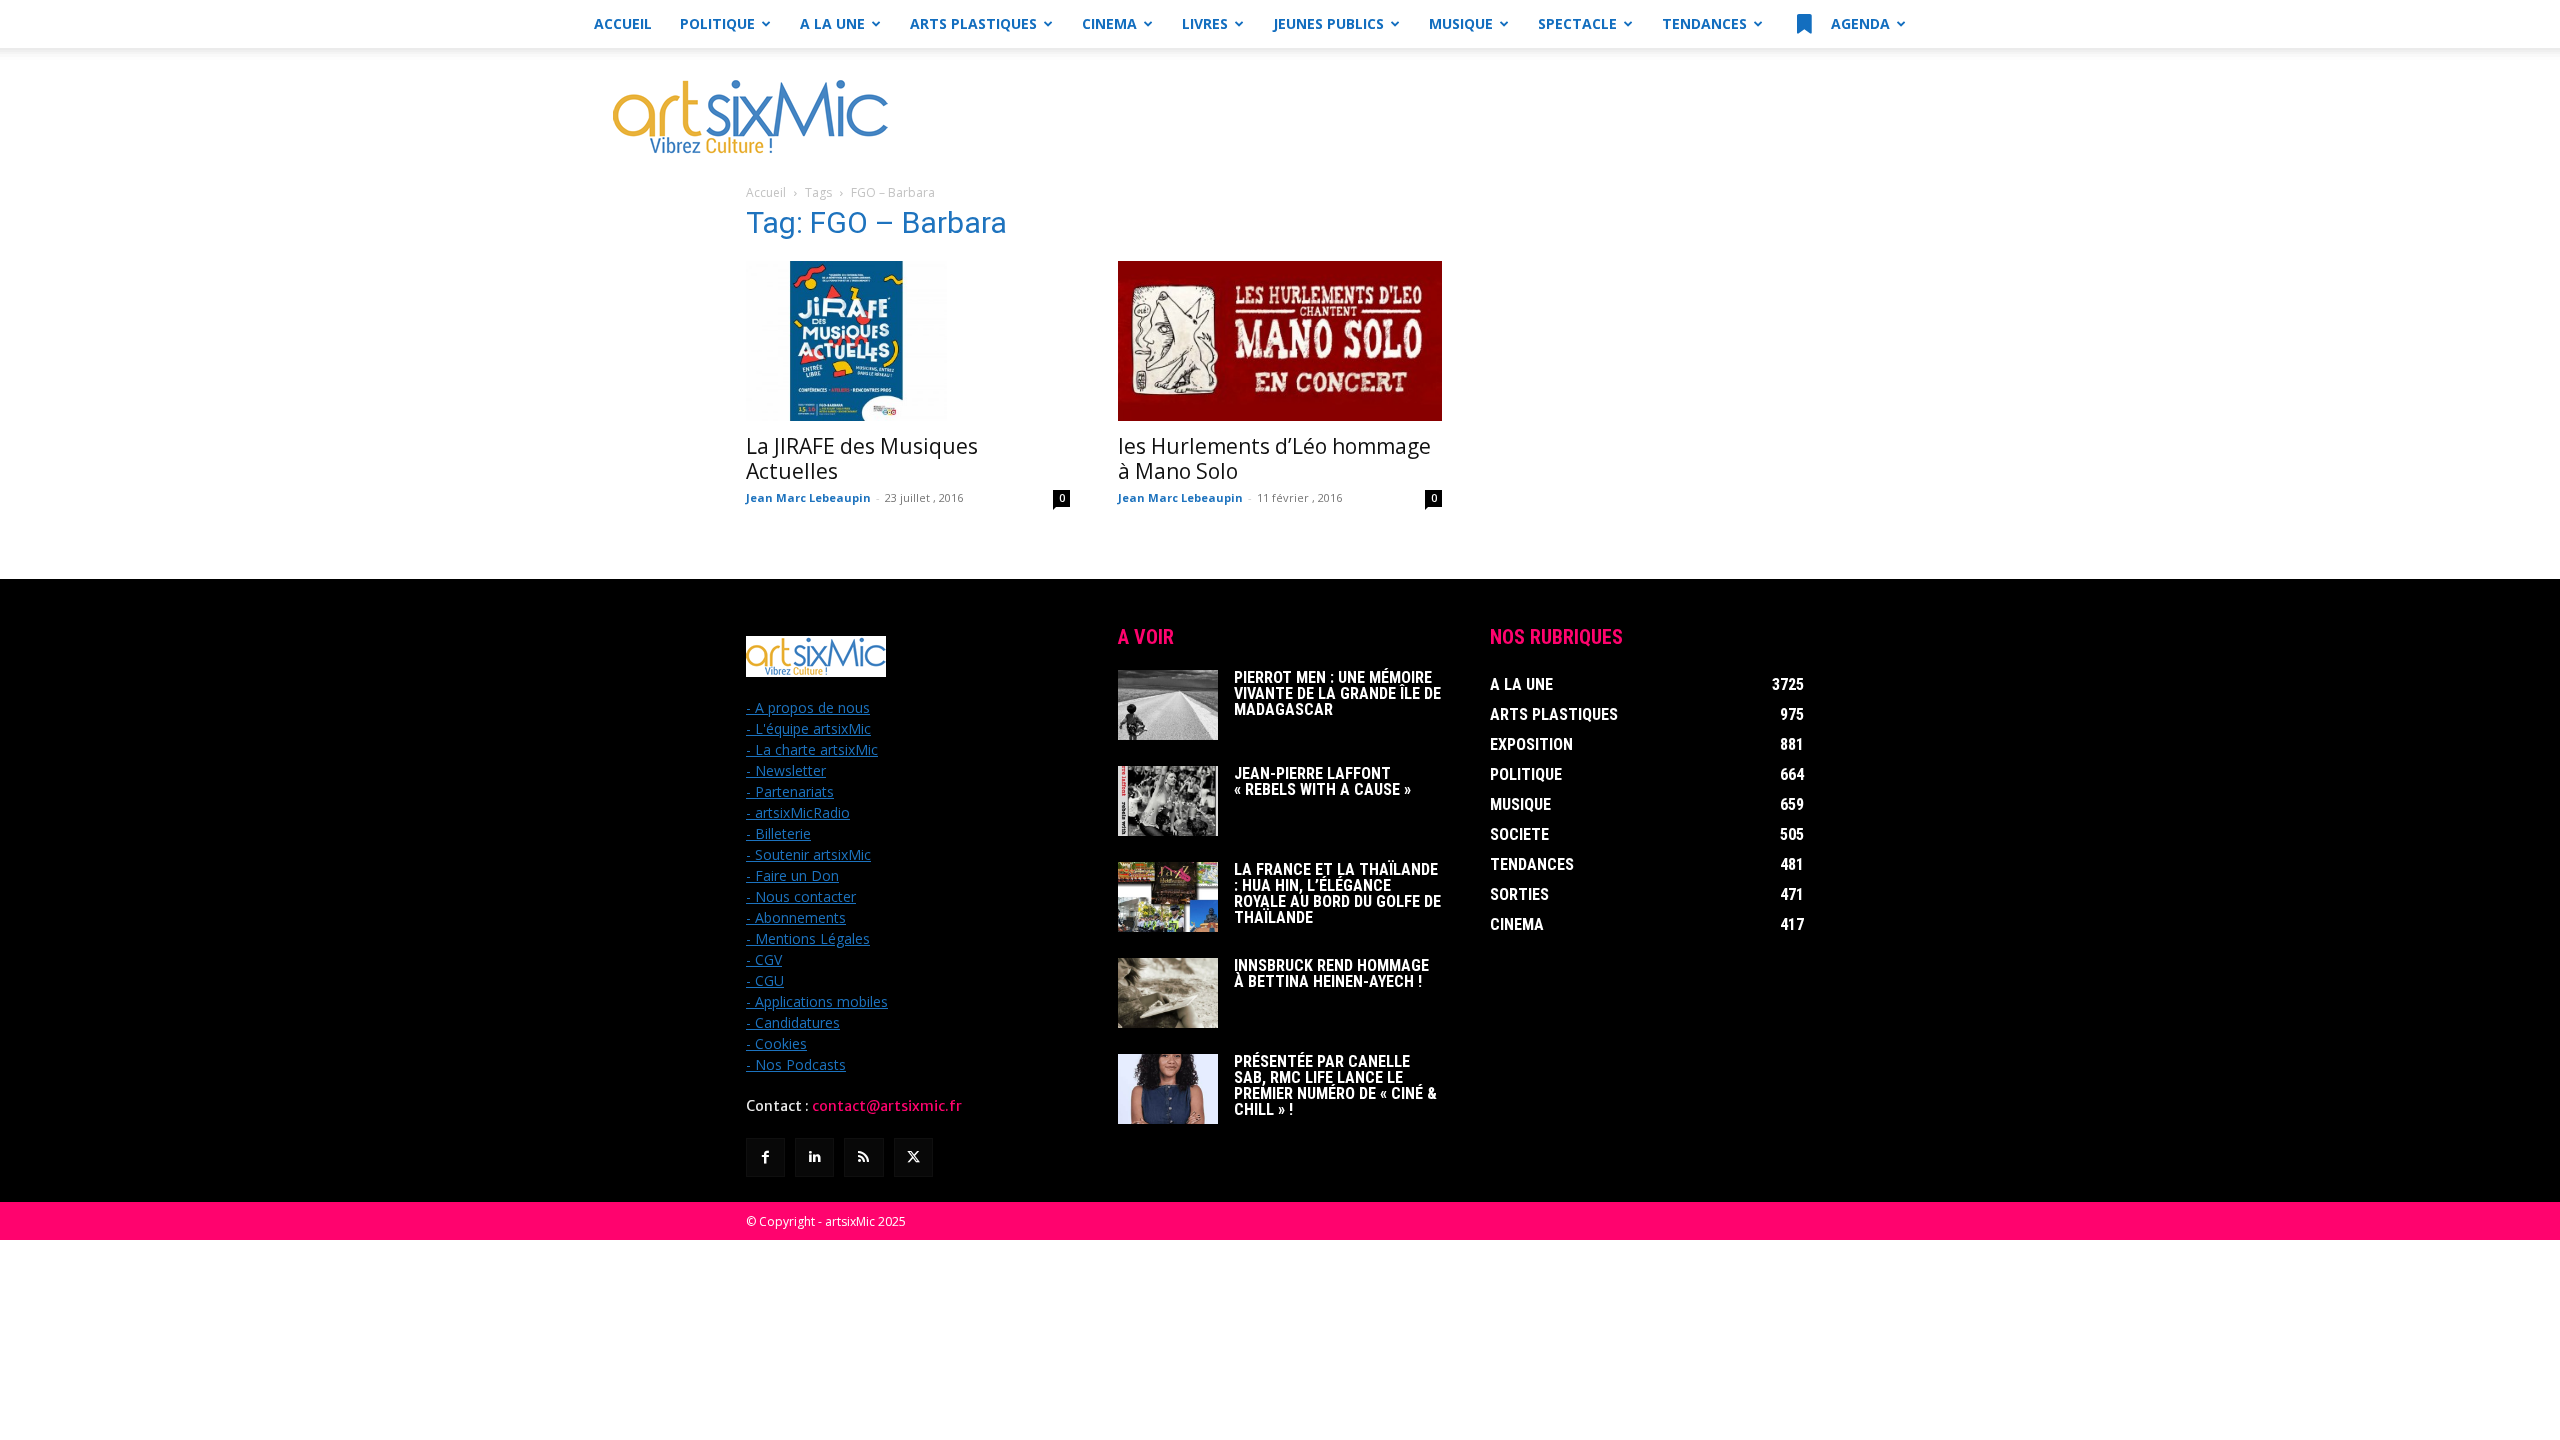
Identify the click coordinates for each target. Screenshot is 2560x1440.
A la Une (832, 23)
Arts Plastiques (973, 23)
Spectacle (1577, 23)
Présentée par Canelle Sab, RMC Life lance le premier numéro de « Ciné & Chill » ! (1335, 1085)
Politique (717, 23)
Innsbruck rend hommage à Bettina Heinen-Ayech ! (1331, 973)
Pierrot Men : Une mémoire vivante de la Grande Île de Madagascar (1337, 693)
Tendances (1704, 23)
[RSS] (863, 1157)
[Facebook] (765, 1157)
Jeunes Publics (1328, 23)
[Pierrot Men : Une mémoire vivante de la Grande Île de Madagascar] (1168, 705)
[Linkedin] (814, 1157)
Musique (1461, 23)
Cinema (1109, 23)
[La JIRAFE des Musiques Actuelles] (908, 341)
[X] (913, 1157)
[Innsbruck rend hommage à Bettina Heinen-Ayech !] (1168, 993)
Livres (1205, 23)
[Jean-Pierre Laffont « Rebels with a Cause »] (1168, 801)
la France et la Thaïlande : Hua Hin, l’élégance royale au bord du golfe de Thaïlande (1337, 893)
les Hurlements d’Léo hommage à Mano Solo (1274, 458)
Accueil (623, 23)
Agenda (1858, 23)
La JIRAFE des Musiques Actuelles (862, 458)
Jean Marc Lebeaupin (808, 497)
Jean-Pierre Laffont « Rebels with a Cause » (1322, 781)
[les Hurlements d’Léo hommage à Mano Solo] (1280, 341)
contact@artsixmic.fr (887, 1106)
